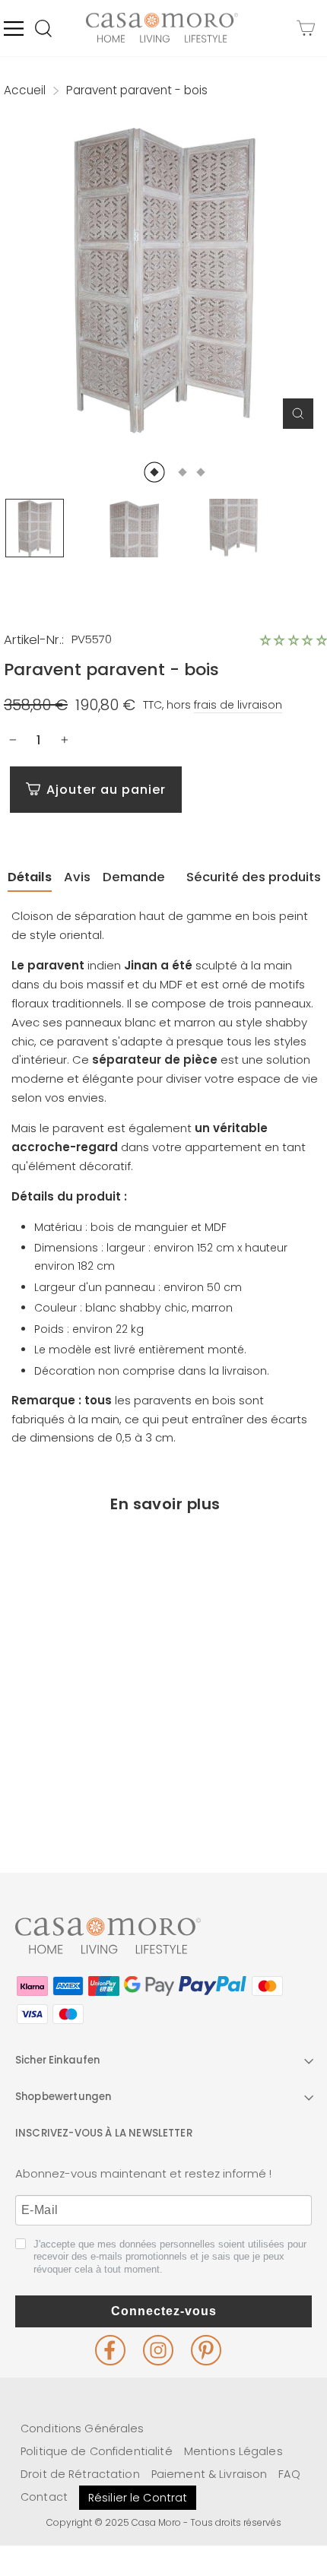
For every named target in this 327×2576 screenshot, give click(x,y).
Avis (77, 877)
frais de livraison (238, 705)
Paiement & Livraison (210, 2474)
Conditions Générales (83, 2428)
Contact (44, 2497)
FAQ (289, 2474)
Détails (30, 877)
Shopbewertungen (63, 2097)
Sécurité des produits (254, 877)
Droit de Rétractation (80, 2474)
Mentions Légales (233, 2451)
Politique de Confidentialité (97, 2451)
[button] (294, 640)
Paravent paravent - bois (81, 1749)
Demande (134, 877)
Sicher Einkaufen (58, 2060)
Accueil (25, 90)
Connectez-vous (164, 2311)
